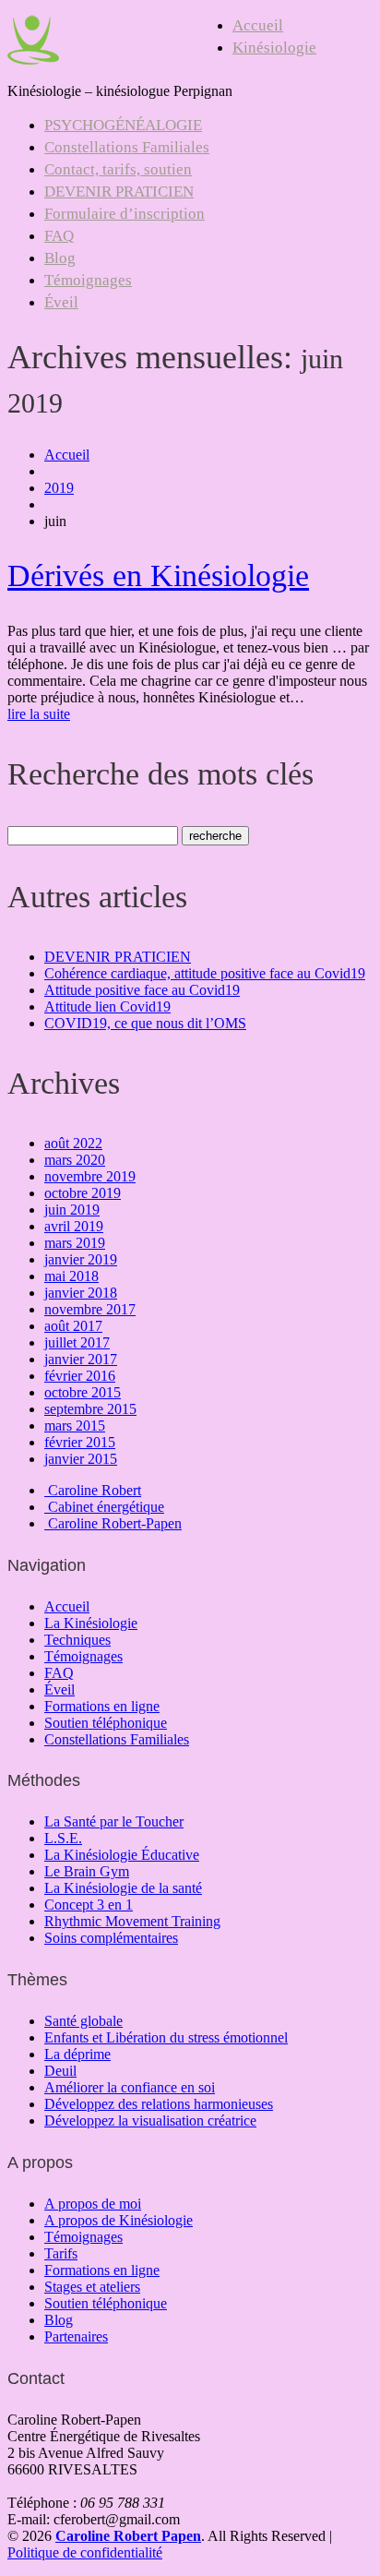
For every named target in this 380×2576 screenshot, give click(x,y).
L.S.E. (63, 1838)
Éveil (61, 302)
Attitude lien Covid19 (107, 1006)
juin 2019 (72, 1210)
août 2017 (73, 1326)
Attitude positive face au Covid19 (142, 990)
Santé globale (83, 2021)
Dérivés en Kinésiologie (158, 575)
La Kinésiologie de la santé (123, 1888)
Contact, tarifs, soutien (118, 169)
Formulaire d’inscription (125, 214)
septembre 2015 (90, 1409)
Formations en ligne (102, 1706)
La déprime (77, 2054)
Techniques (77, 1640)
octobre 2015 (83, 1392)
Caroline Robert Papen (128, 2536)
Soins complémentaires (111, 1938)
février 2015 (80, 1442)
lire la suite (39, 714)
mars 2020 (75, 1160)
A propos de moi (93, 2204)
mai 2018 (71, 1276)
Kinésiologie (274, 48)
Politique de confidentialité (85, 2552)
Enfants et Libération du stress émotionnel (166, 2037)
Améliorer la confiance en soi (130, 2087)
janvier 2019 (81, 1259)
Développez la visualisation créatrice (150, 2121)
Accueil (258, 25)
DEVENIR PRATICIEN (119, 192)
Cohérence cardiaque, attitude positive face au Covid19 (205, 973)
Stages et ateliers (92, 2287)
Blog (60, 258)
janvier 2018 (81, 1293)
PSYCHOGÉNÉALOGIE (123, 125)
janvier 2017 (81, 1359)
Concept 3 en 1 (89, 1905)
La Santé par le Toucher (114, 1821)
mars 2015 (75, 1426)
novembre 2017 (90, 1309)
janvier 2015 (81, 1459)
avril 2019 (74, 1226)
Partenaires (76, 2336)
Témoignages (88, 280)
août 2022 (73, 1143)
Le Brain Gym (87, 1871)
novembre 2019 (90, 1176)
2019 (59, 488)
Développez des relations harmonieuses (159, 2104)
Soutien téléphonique (106, 1723)
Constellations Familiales (127, 147)
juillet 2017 (77, 1342)
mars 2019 (75, 1243)
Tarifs (61, 2253)
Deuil (60, 2071)
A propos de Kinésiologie (119, 2220)
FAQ (59, 236)
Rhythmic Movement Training (132, 1921)
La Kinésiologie (91, 1623)
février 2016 (80, 1376)
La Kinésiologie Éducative (122, 1855)
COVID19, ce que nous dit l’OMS (145, 1023)
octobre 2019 (83, 1193)
